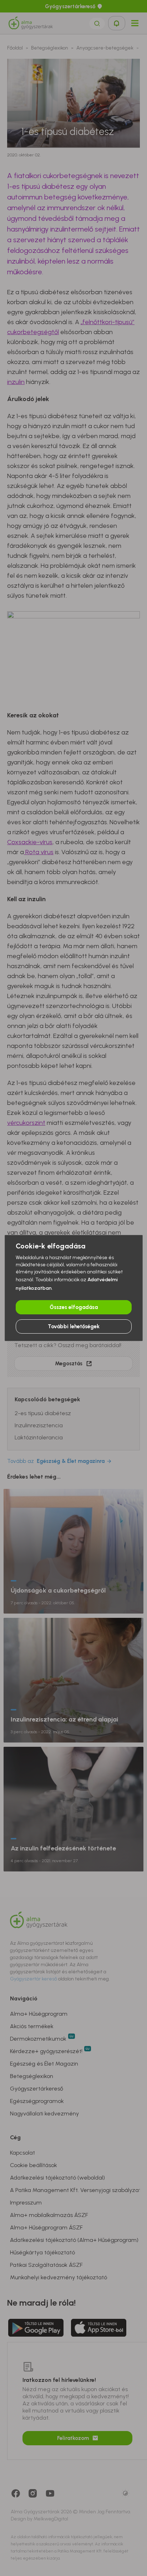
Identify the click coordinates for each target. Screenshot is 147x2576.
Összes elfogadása (74, 1307)
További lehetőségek (74, 1326)
